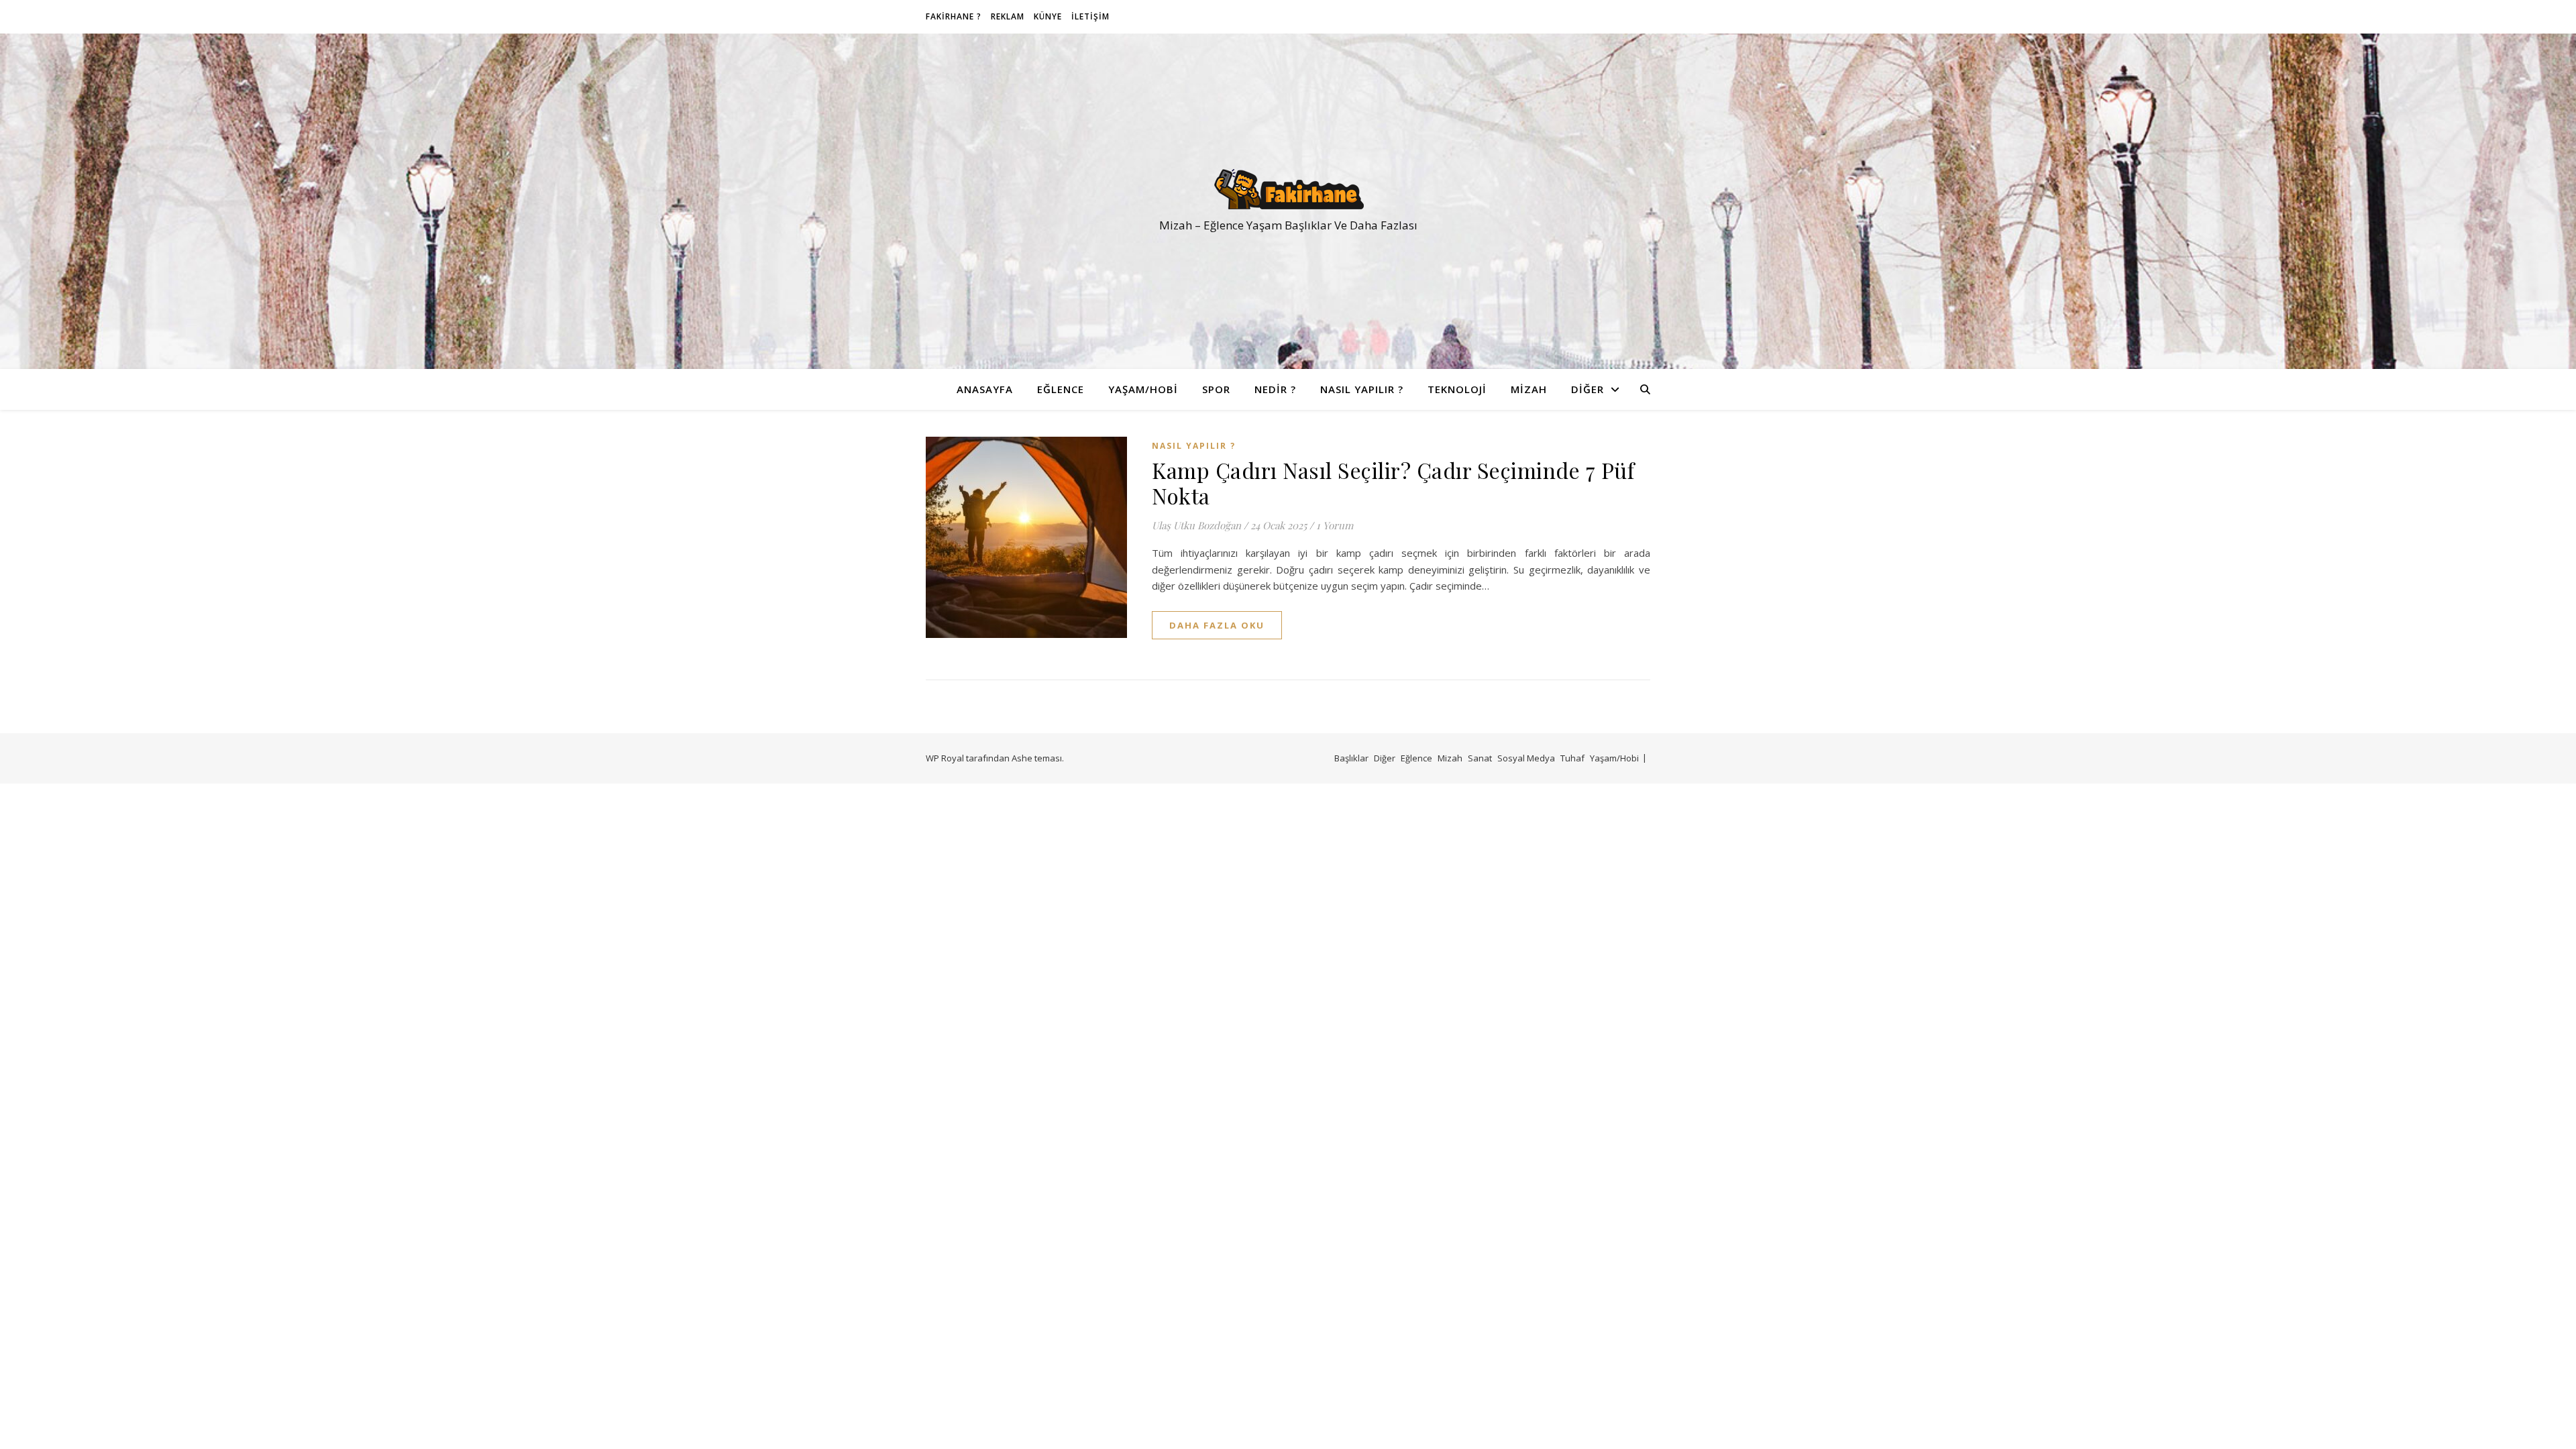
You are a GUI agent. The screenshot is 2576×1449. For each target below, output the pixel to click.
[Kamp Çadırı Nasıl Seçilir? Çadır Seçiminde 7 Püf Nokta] (1026, 537)
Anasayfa (985, 389)
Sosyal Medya (1526, 758)
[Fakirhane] (1288, 189)
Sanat (1480, 758)
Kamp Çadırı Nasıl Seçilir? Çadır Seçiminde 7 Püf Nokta (1393, 483)
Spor (1216, 389)
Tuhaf (1572, 758)
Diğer (1588, 389)
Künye (1048, 16)
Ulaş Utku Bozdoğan (1196, 525)
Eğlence (1061, 389)
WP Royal (945, 758)
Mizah (1529, 389)
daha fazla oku (1217, 625)
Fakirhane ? (954, 16)
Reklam (1008, 16)
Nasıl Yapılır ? (1362, 389)
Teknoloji (1457, 389)
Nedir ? (1275, 389)
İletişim (1090, 16)
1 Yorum (1335, 525)
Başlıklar (1351, 758)
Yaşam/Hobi (1143, 389)
